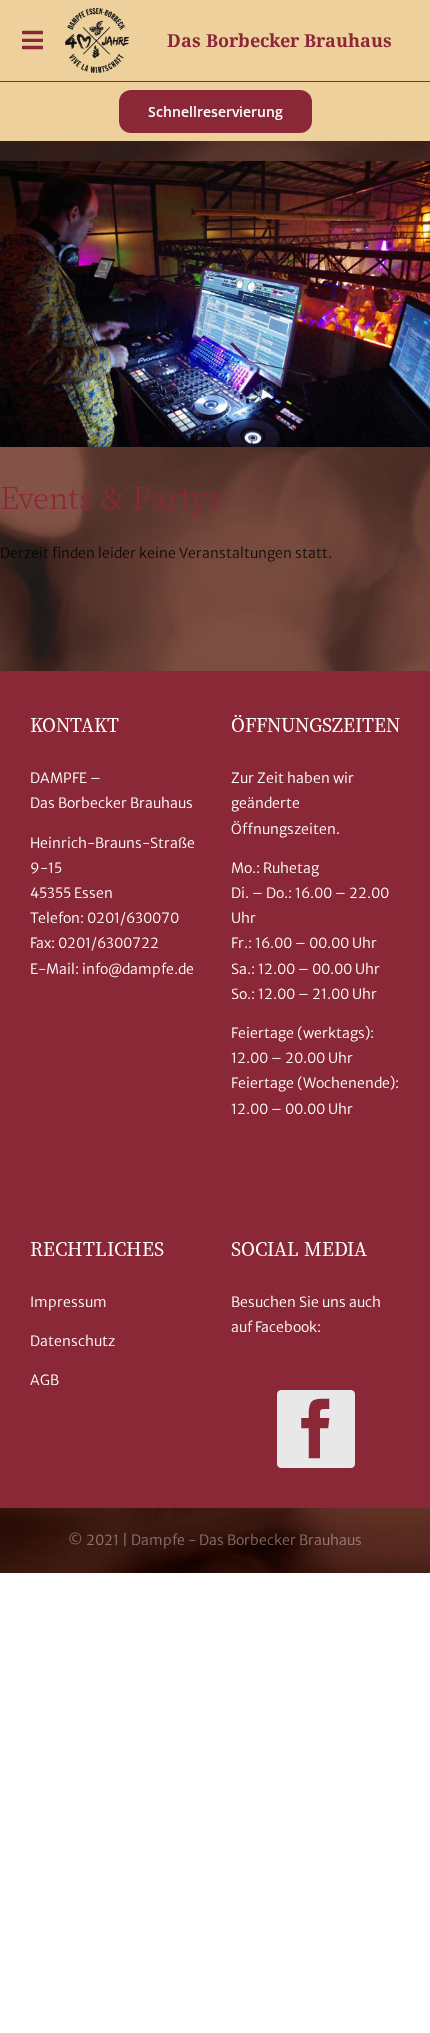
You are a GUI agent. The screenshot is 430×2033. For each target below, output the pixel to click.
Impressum (68, 1302)
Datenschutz (72, 1341)
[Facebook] (316, 1429)
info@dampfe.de (138, 969)
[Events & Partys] (215, 304)
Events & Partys (110, 496)
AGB (44, 1380)
